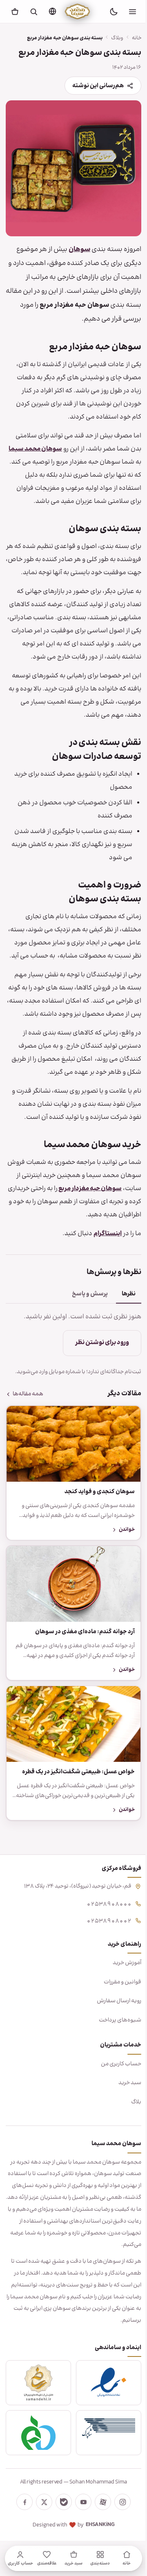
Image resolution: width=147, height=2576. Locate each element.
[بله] (61, 2538)
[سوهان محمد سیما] (77, 11)
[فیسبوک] (22, 2538)
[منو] (132, 11)
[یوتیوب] (80, 2538)
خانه (130, 38)
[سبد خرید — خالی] (15, 11)
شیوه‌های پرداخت (114, 2056)
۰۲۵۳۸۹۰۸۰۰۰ (103, 1939)
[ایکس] (41, 2538)
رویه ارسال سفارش (113, 2037)
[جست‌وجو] (33, 11)
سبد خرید (124, 2119)
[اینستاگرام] (120, 2538)
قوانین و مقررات (116, 2018)
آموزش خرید (121, 1999)
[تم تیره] (114, 11)
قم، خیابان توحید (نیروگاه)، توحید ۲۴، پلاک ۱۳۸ (72, 1922)
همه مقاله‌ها (28, 1440)
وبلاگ (111, 38)
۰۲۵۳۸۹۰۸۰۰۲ (103, 1956)
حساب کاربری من (115, 2100)
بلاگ (130, 2138)
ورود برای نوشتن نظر (96, 1389)
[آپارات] (100, 2538)
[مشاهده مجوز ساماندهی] (37, 2419)
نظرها (122, 1340)
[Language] (52, 11)
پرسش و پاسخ (84, 1340)
